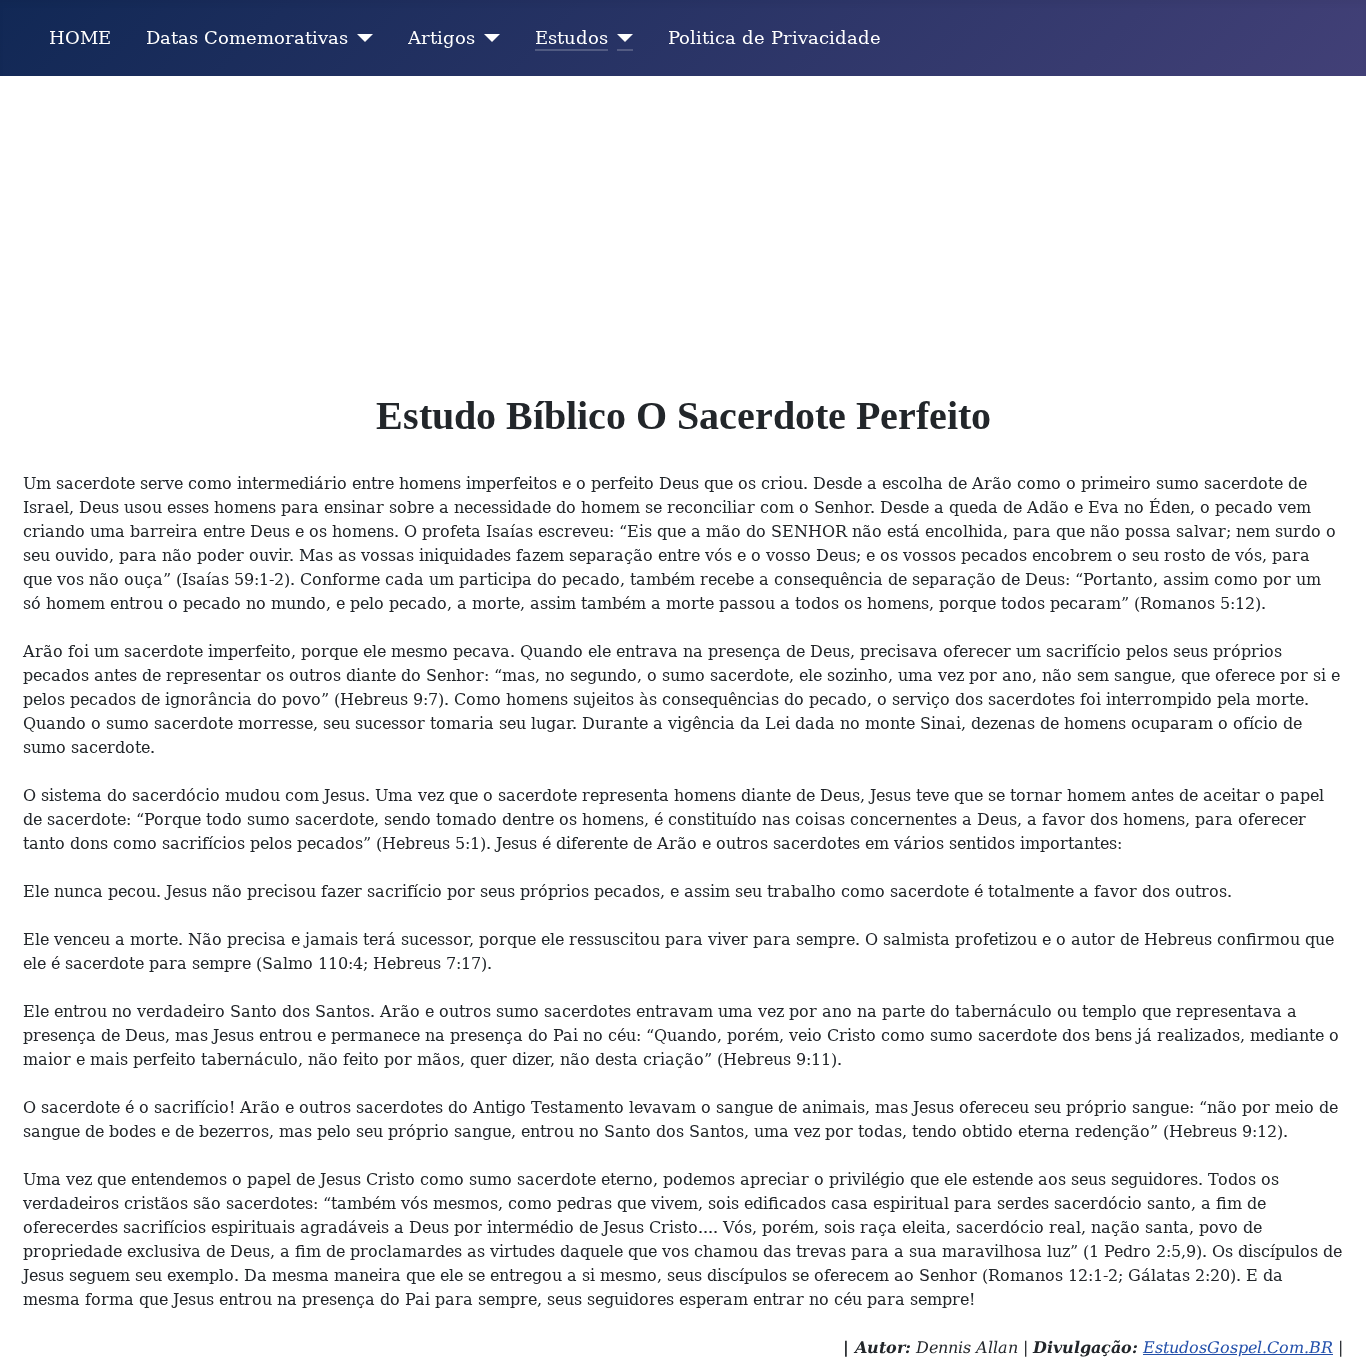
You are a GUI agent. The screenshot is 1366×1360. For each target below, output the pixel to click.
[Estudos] (620, 38)
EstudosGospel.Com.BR (1238, 1347)
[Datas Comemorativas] (360, 38)
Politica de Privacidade (774, 38)
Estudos (571, 38)
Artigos (441, 38)
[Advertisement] (683, 226)
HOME (80, 38)
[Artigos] (487, 38)
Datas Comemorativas (247, 38)
